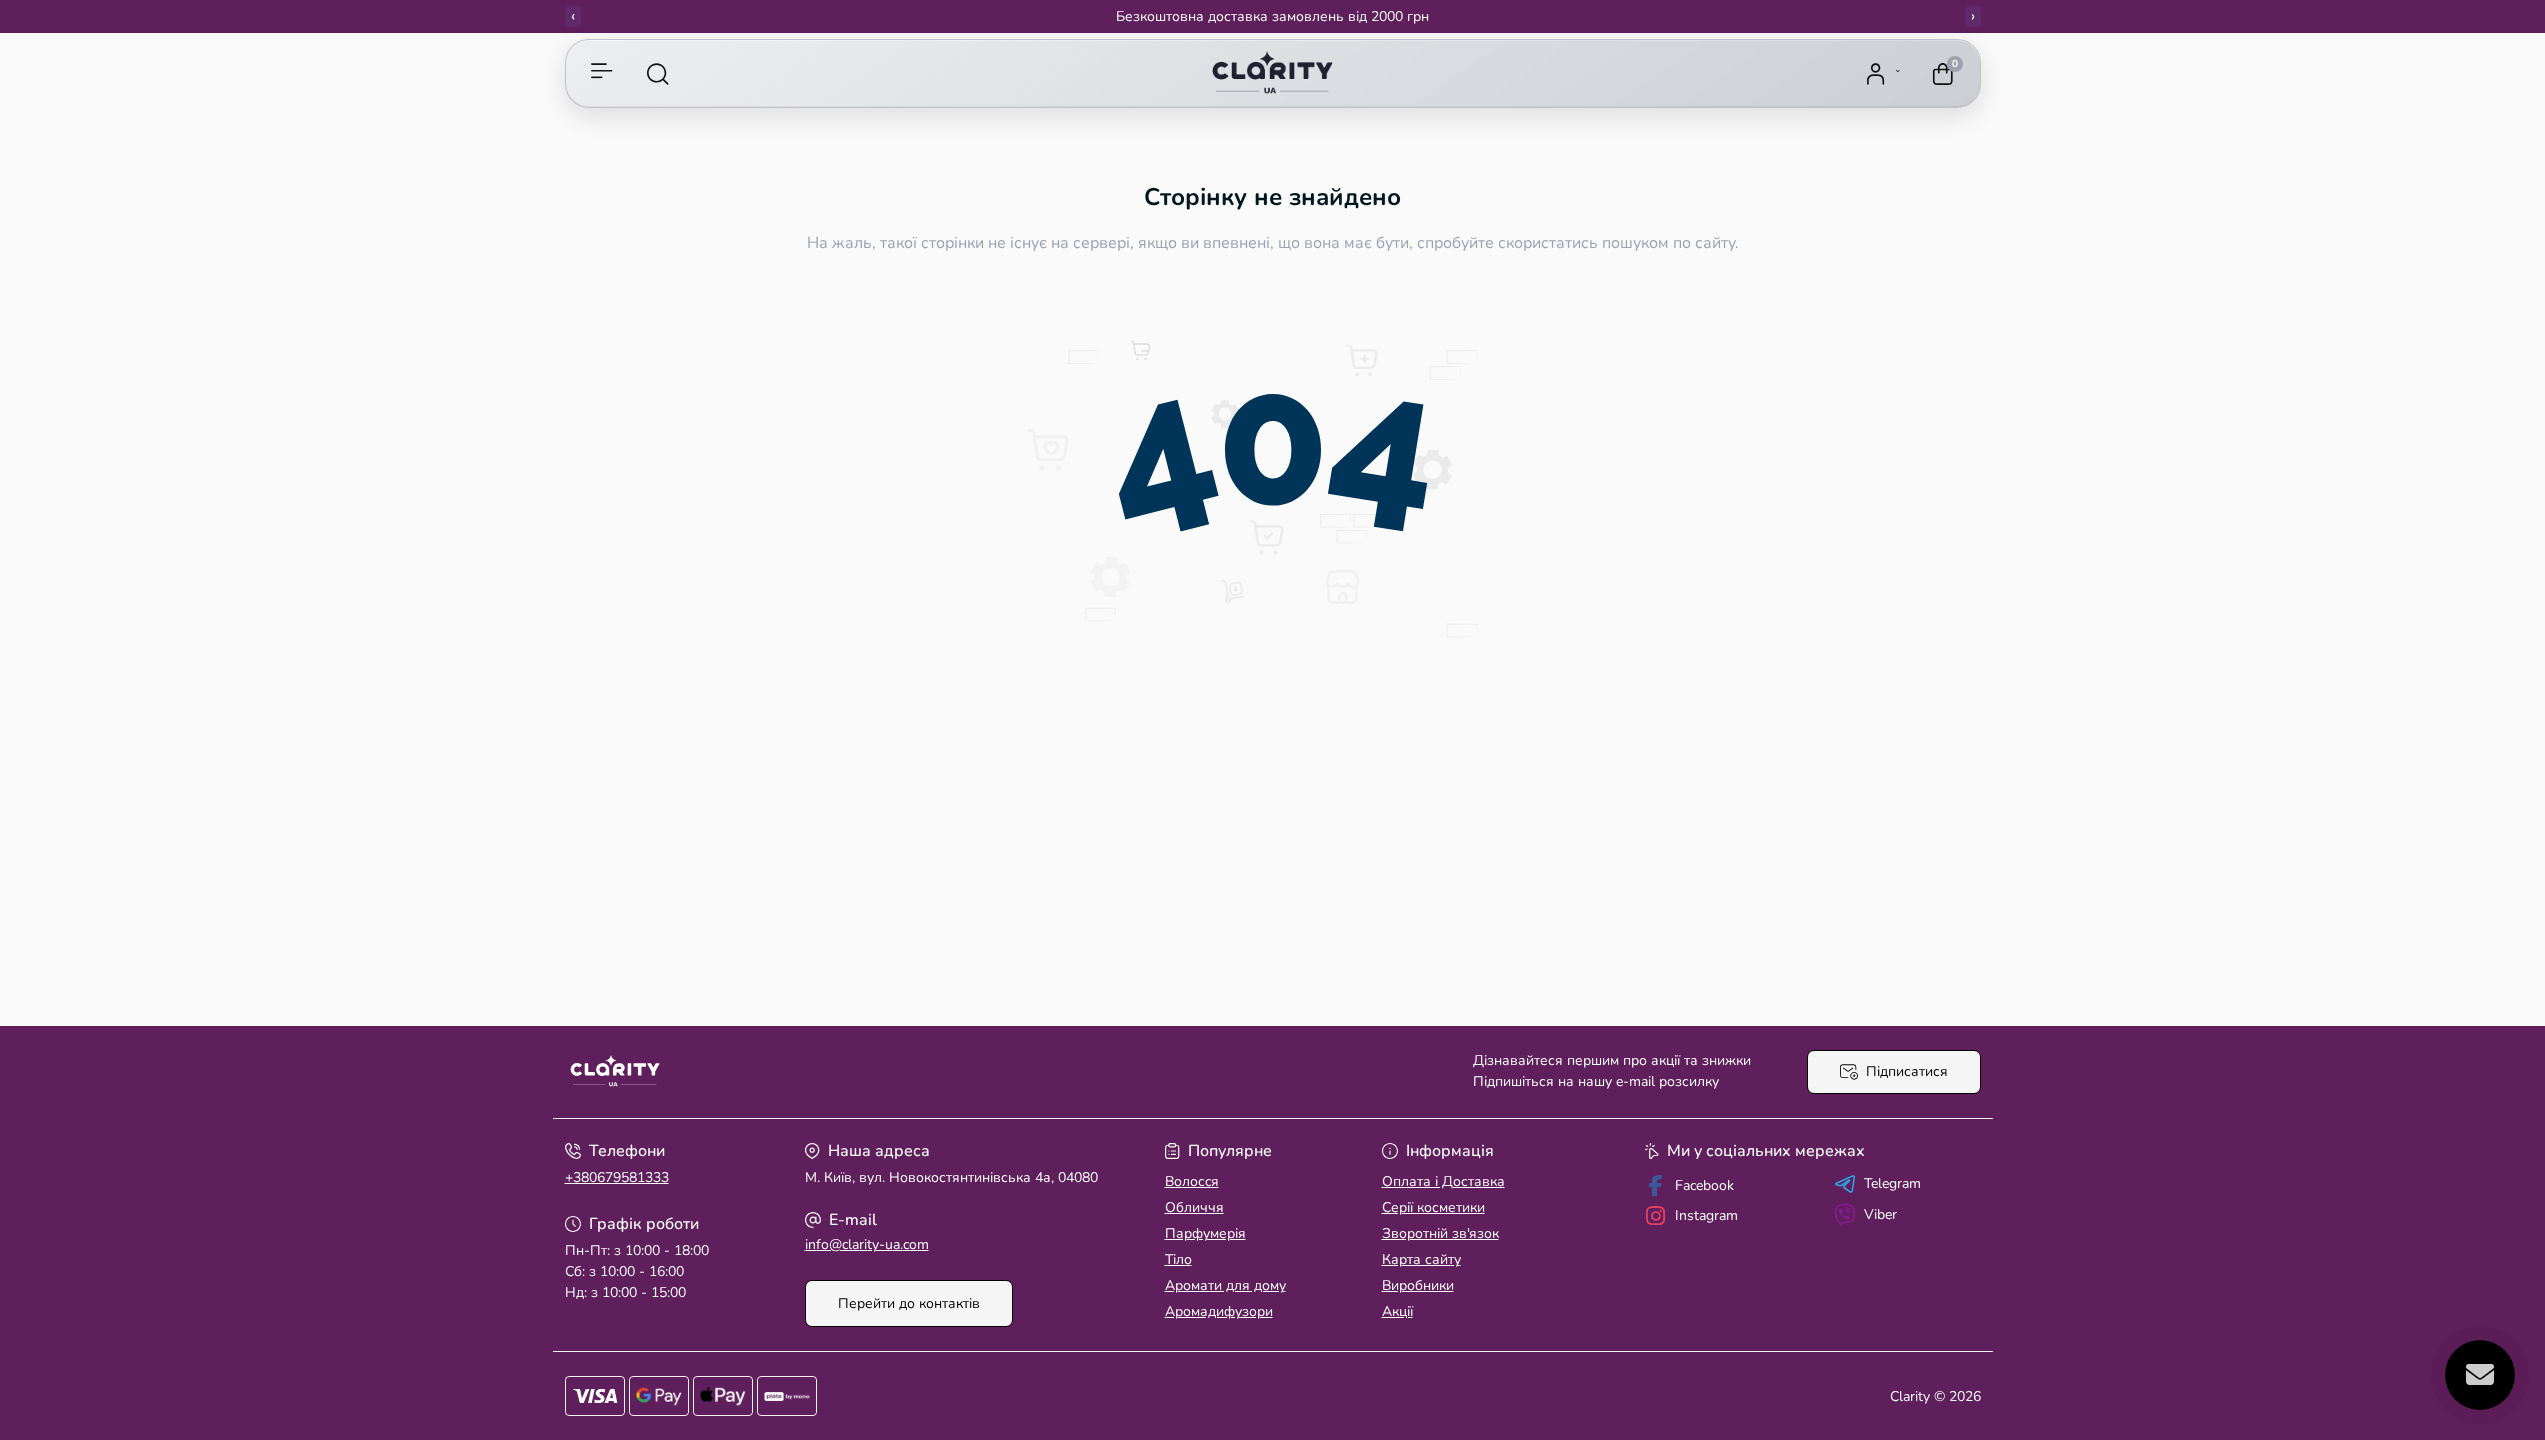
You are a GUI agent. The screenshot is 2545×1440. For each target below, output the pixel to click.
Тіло (1178, 1259)
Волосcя (1192, 1181)
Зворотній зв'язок (1440, 1233)
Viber (1880, 1214)
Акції (1397, 1311)
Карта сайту (1421, 1259)
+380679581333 (617, 1177)
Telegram (1892, 1184)
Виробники (1418, 1285)
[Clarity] (913, 1072)
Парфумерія (1205, 1233)
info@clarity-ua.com (867, 1244)
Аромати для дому (1225, 1285)
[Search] (658, 74)
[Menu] (602, 74)
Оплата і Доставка (1443, 1181)
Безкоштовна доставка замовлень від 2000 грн (1272, 16)
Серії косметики (1433, 1207)
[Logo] (1272, 74)
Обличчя (1194, 1207)
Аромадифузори (1219, 1311)
